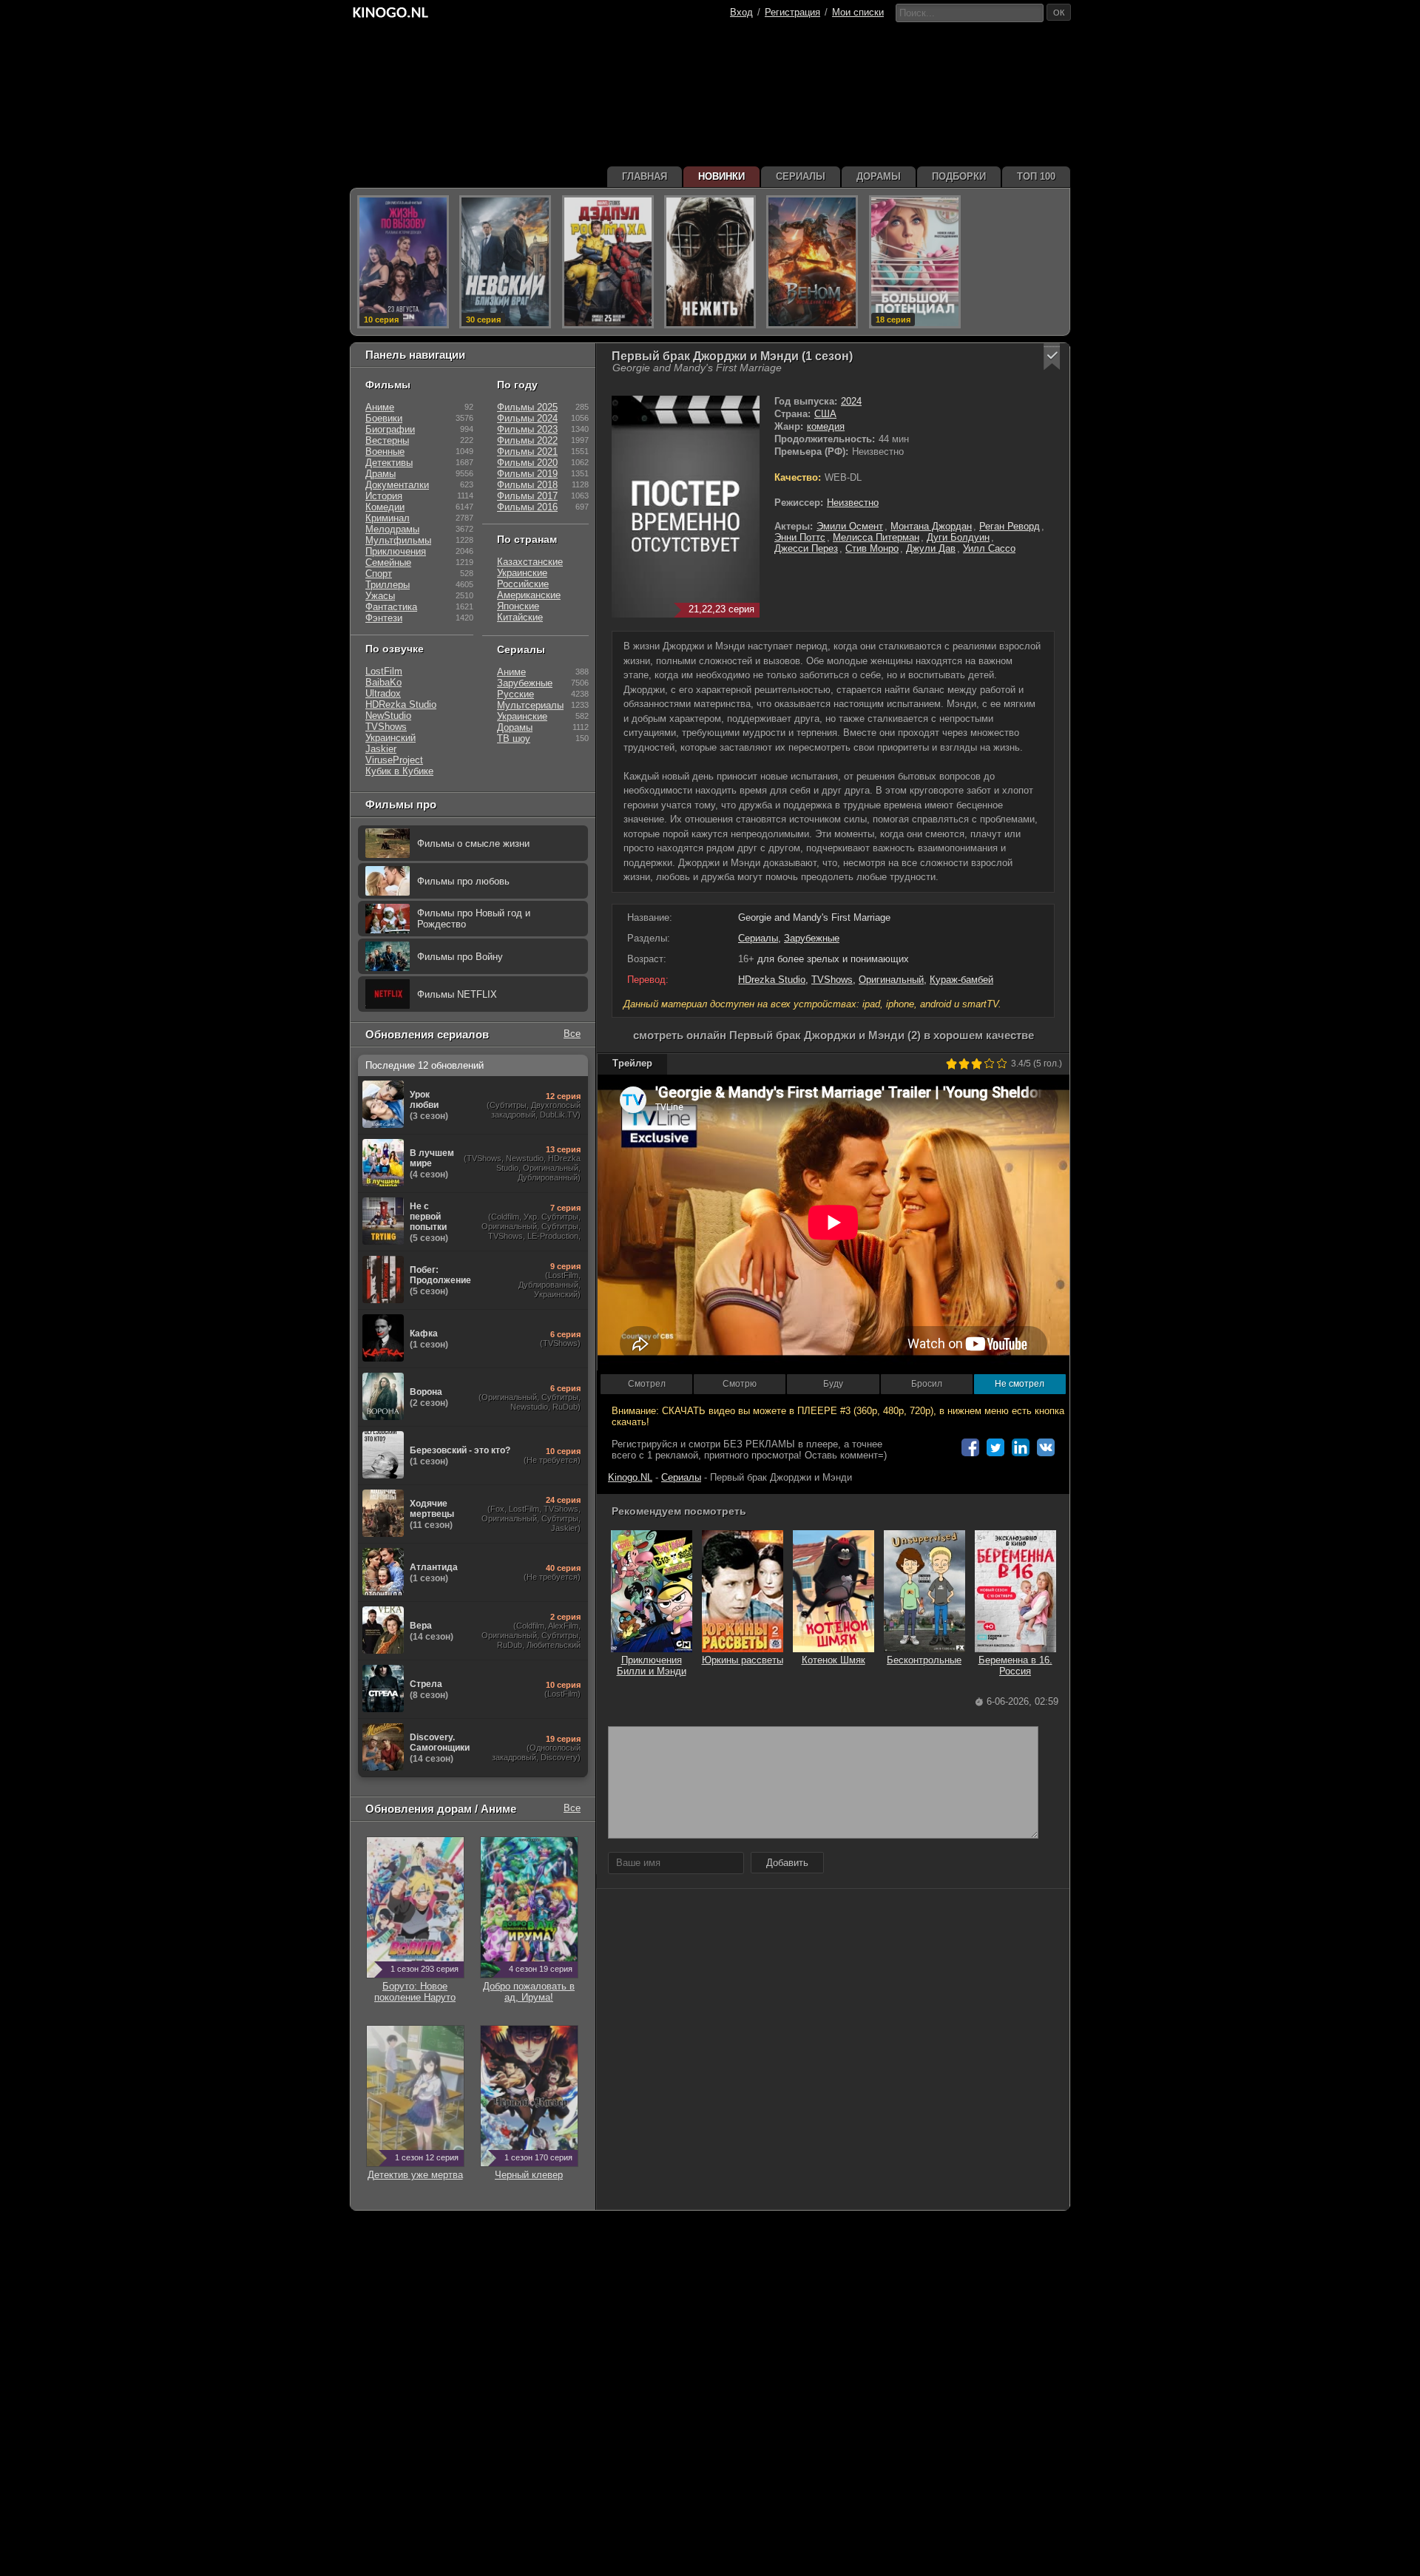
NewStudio (388, 716)
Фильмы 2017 (527, 496)
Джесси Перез (806, 548)
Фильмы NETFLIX (457, 994)
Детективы (389, 463)
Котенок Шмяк (834, 1660)
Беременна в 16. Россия (1015, 1666)
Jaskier (381, 749)
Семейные (388, 562)
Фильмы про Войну (460, 957)
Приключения (396, 551)
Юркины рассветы (743, 1660)
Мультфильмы (398, 540)
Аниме (380, 407)
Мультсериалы (530, 705)
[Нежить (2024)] (710, 262)
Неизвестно (853, 503)
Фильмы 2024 (527, 418)
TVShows (832, 980)
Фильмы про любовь (463, 881)
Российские (523, 584)
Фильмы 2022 (527, 440)
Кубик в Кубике (399, 771)
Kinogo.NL (630, 1477)
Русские (515, 694)
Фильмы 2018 (527, 485)
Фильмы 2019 (527, 474)
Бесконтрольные (924, 1660)
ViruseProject (394, 760)
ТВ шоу (514, 738)
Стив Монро (872, 548)
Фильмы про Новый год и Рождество (474, 919)
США (825, 414)
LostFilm (384, 671)
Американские (529, 595)
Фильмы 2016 (527, 507)
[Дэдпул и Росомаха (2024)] (608, 262)
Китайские (520, 617)
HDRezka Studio (401, 704)
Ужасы (380, 596)
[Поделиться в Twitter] (995, 1447)
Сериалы (758, 938)
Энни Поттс (800, 537)
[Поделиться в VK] (1046, 1447)
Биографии (390, 429)
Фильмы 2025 (527, 407)
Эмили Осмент (850, 526)
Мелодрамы (392, 529)
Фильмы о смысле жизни (473, 844)
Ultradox (383, 693)
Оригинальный (891, 980)
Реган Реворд (1010, 526)
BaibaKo (383, 682)
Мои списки (858, 12)
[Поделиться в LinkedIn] (1021, 1447)
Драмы (381, 474)
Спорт (379, 574)
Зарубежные (812, 938)
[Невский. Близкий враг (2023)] (505, 262)
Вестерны (387, 440)
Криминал (388, 518)
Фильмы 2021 (527, 452)
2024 (851, 401)
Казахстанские (530, 562)
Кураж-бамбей (961, 980)
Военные (385, 452)
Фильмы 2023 (527, 429)
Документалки (397, 485)
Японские (518, 606)
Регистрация (792, 12)
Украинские (522, 573)
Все (572, 1034)
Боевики (384, 418)
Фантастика (391, 607)
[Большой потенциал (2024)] (915, 262)
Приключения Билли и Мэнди (652, 1666)
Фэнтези (384, 618)
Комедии (385, 507)
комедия (826, 426)
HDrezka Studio (772, 980)
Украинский (390, 738)
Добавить (787, 1863)
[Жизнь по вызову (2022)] (403, 262)
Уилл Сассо (989, 548)
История (384, 496)
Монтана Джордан (931, 526)
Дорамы (515, 727)
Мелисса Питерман (876, 537)
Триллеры (388, 585)
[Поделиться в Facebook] (970, 1447)
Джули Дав (931, 548)
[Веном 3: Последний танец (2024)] (812, 262)
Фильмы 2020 (527, 463)
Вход (741, 12)
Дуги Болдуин (958, 537)
